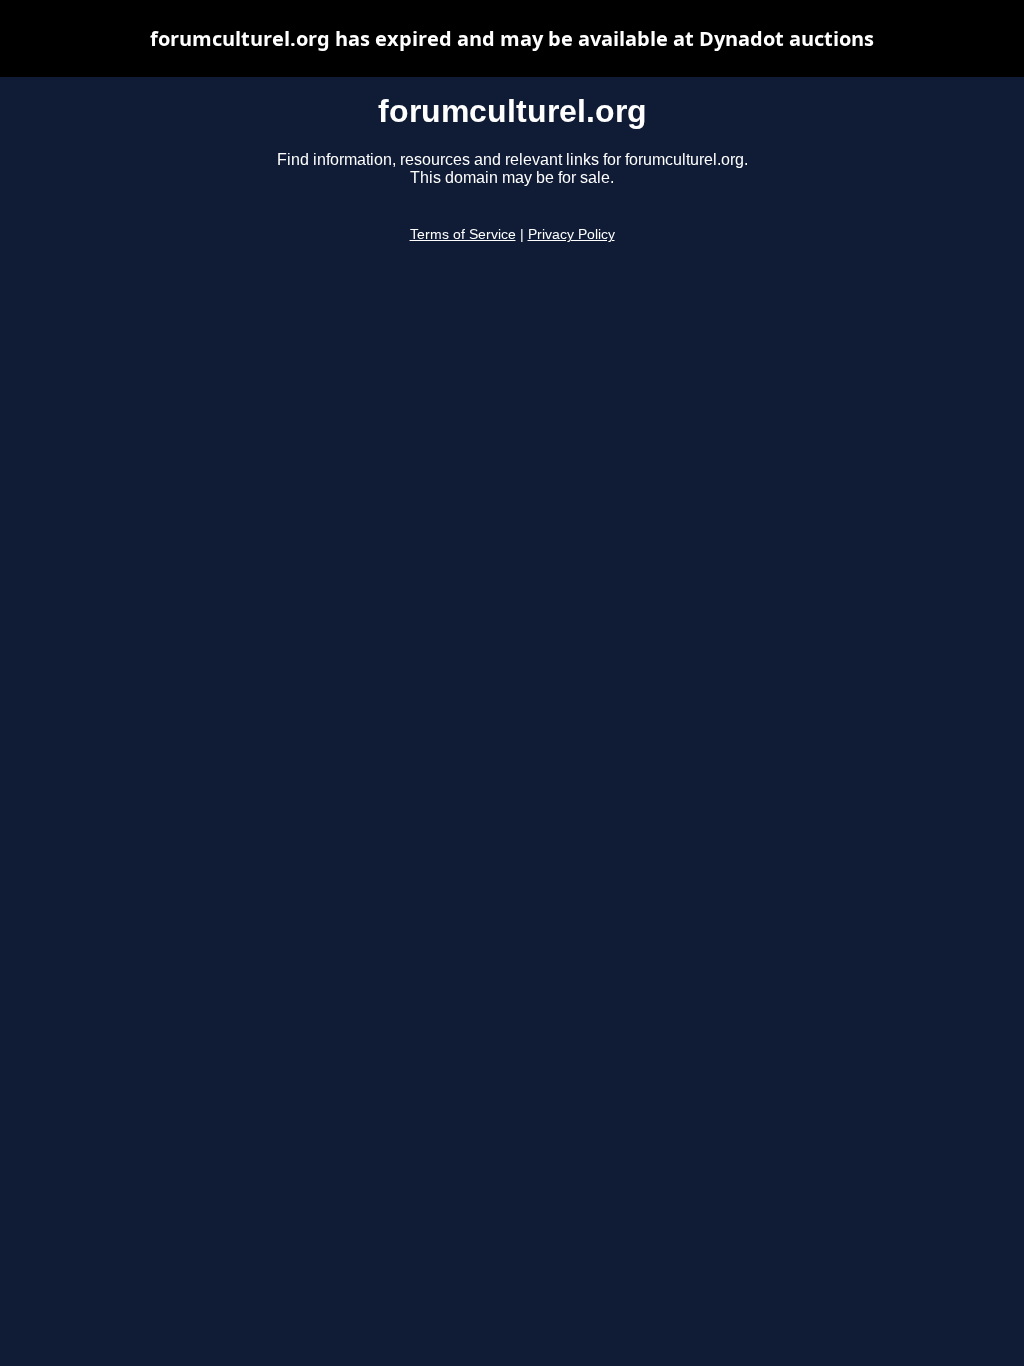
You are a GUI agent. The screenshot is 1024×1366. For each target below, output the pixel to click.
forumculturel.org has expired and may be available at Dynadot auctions (512, 38)
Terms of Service (463, 234)
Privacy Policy (571, 234)
